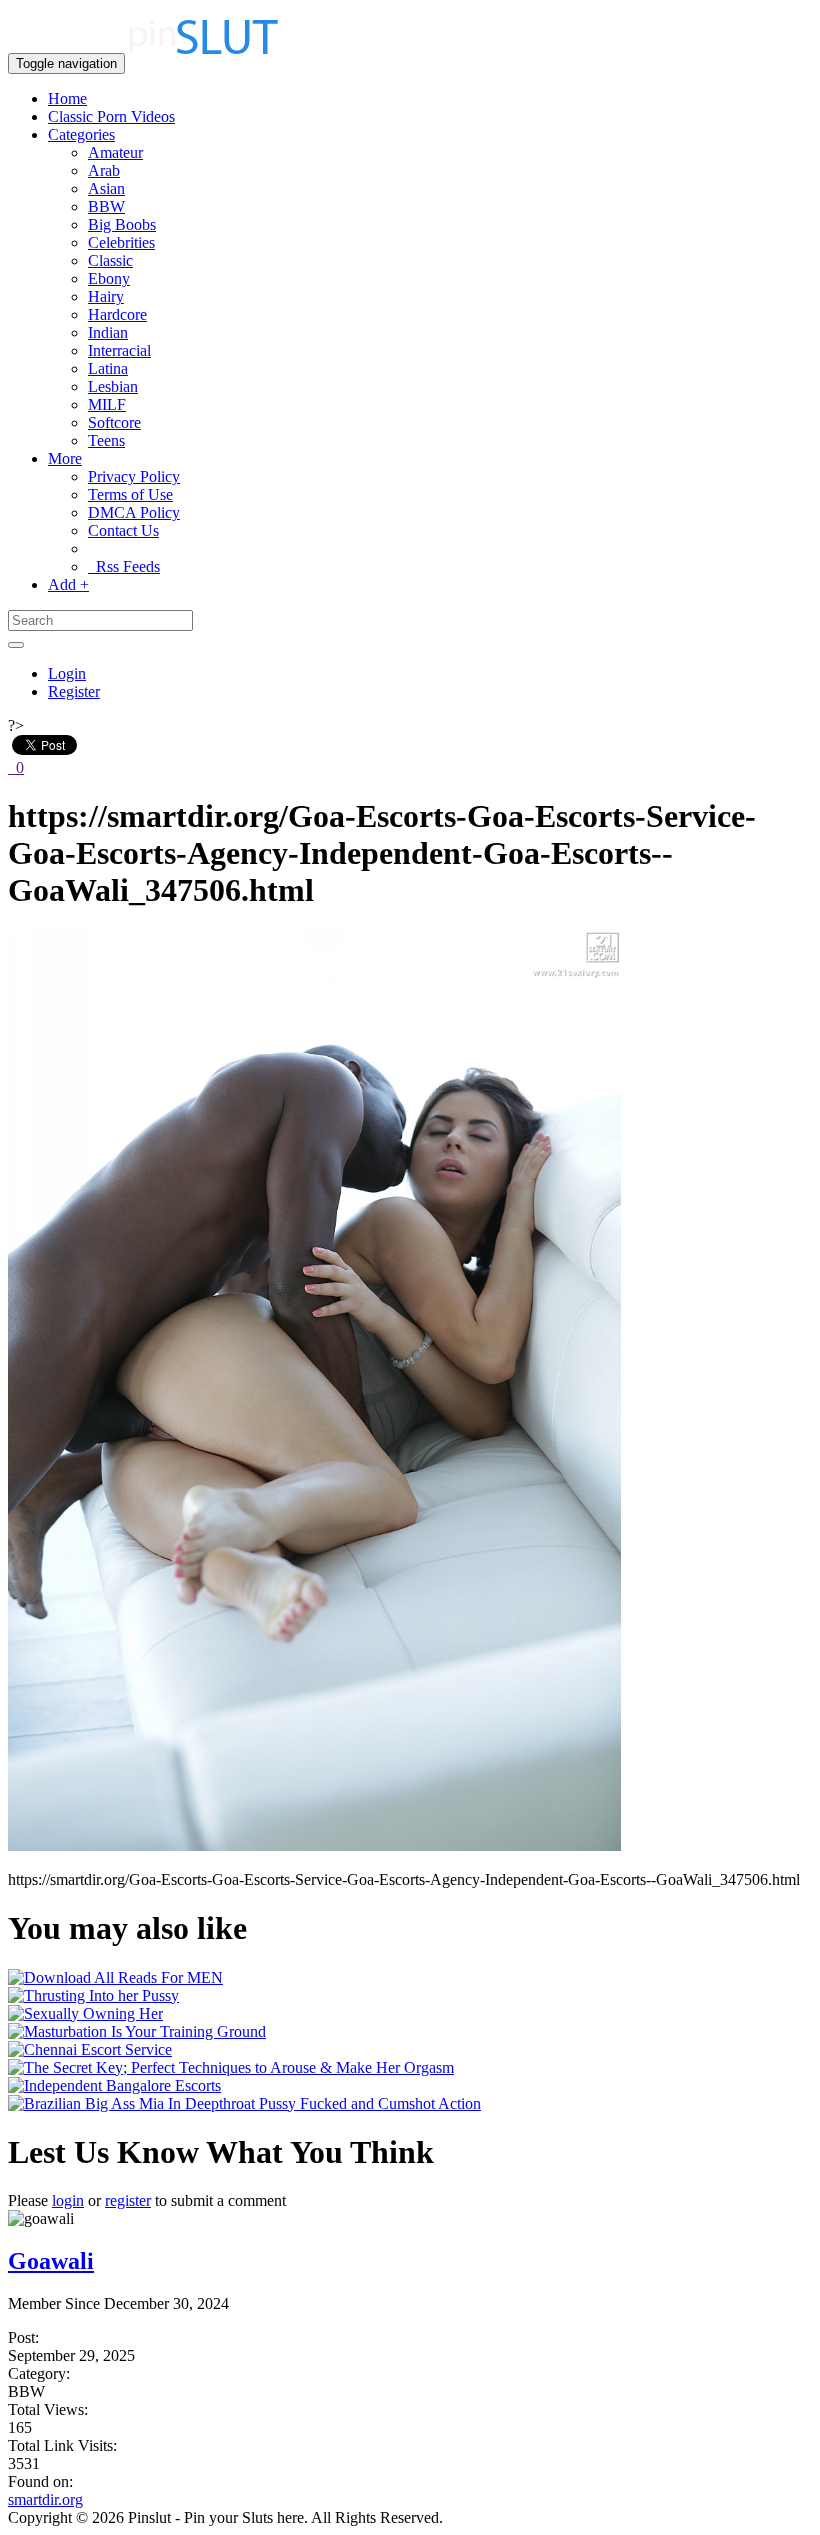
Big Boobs (122, 224)
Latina (108, 368)
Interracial (119, 350)
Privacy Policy (134, 476)
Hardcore (117, 314)
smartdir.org (45, 2499)
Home (67, 98)
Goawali (51, 2261)
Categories (81, 134)
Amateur (115, 152)
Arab (104, 170)
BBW (106, 206)
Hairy (106, 296)
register (128, 2200)
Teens (106, 440)
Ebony (109, 278)
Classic (110, 260)
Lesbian (113, 386)
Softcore (114, 422)
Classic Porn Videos (111, 116)
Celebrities (121, 242)
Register (74, 691)
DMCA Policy (134, 512)
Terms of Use (130, 494)
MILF (107, 404)
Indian (108, 332)
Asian (106, 188)
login (68, 2200)
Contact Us (123, 530)
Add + (68, 584)
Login (67, 673)
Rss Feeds (124, 566)
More (65, 458)
